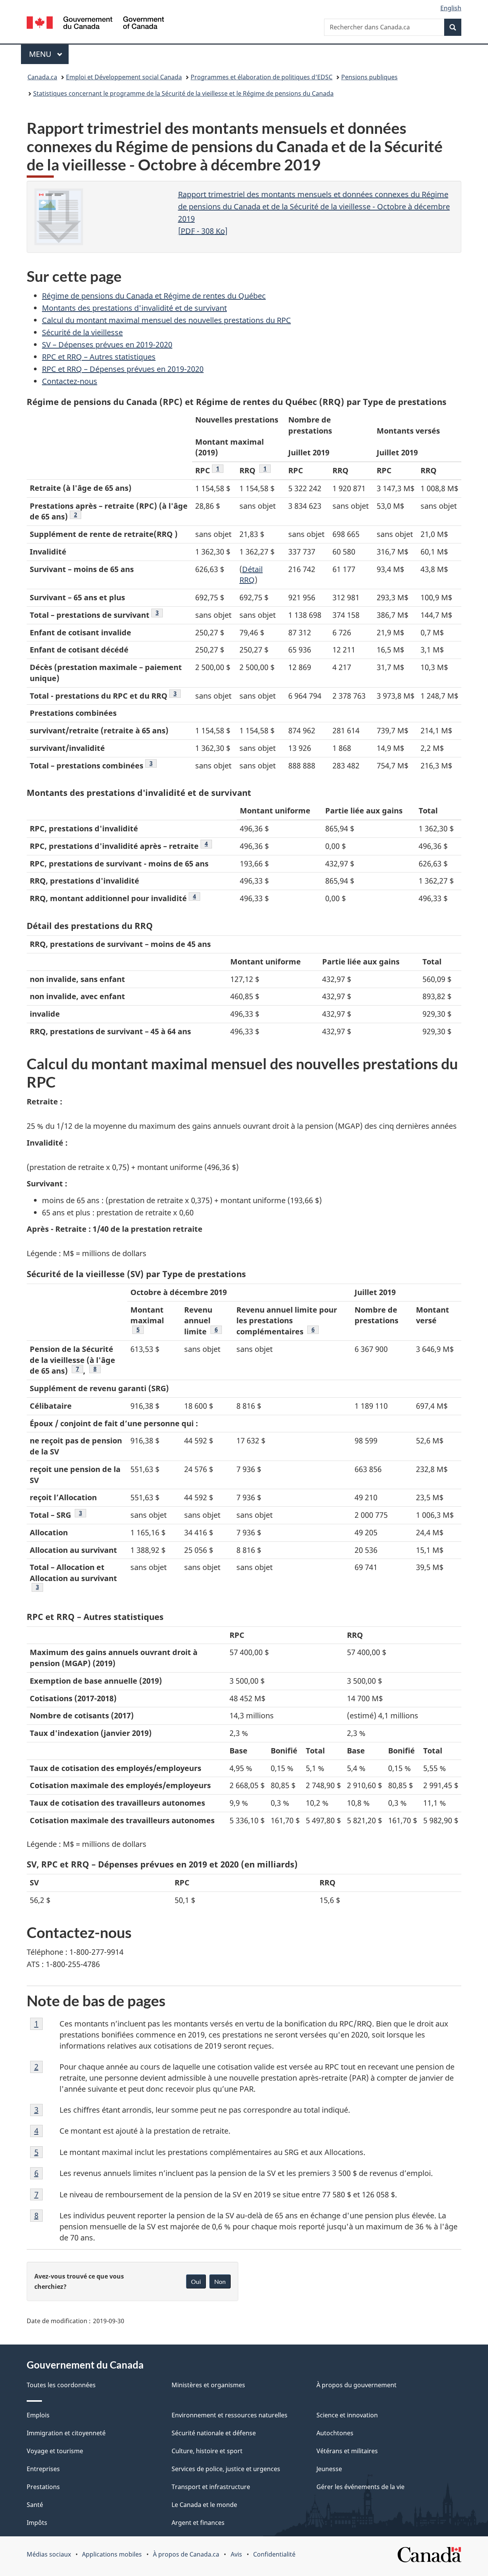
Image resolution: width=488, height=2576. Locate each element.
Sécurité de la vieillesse (82, 332)
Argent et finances (198, 2523)
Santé (35, 2505)
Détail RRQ (251, 575)
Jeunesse (329, 2469)
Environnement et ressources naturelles (230, 2415)
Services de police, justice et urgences (226, 2469)
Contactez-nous (70, 381)
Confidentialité (274, 2554)
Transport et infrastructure (211, 2487)
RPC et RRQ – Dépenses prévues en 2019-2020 (123, 369)
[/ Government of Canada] (95, 24)
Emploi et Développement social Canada (124, 77)
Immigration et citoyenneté (66, 2433)
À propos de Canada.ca (186, 2554)
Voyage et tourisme (55, 2451)
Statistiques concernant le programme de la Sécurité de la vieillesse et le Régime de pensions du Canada (183, 93)
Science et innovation (347, 2415)
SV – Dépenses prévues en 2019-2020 (107, 345)
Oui (196, 2281)
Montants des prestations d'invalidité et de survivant (134, 308)
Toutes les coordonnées (61, 2385)
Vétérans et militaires (347, 2451)
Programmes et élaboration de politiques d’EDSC (262, 77)
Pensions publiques (369, 77)
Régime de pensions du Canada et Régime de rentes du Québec (154, 296)
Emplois (38, 2415)
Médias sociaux (49, 2554)
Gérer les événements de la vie (360, 2487)
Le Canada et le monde (204, 2505)
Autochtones (335, 2433)
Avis (236, 2554)
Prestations (43, 2487)
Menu (49, 54)
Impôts (37, 2523)
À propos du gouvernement (356, 2385)
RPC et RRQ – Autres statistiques (99, 357)
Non (220, 2281)
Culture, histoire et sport (207, 2451)
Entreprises (43, 2469)
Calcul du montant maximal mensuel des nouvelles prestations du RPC (166, 320)
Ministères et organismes (208, 2385)
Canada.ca (42, 77)
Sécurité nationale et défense (214, 2433)
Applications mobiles (112, 2554)
